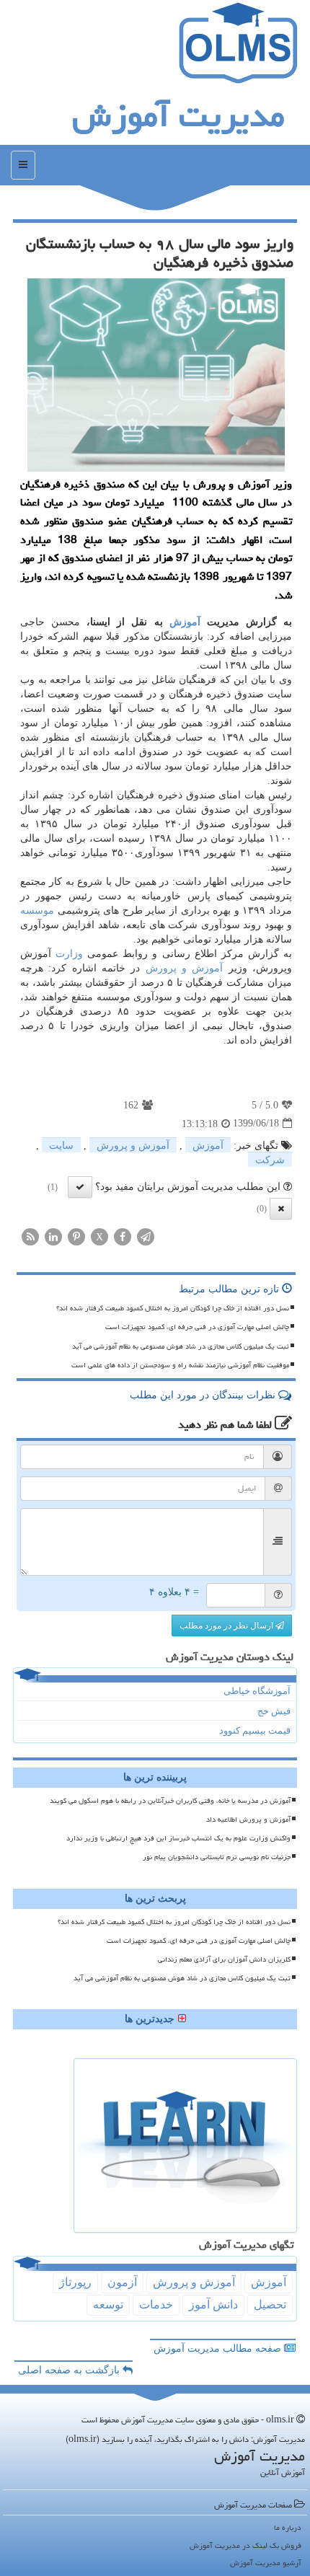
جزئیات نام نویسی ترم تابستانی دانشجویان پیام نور (217, 1857)
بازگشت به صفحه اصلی (70, 2370)
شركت (270, 1160)
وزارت (69, 954)
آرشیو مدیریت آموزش (266, 2563)
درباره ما (288, 2527)
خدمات (156, 2304)
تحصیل (270, 2304)
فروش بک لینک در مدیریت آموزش (245, 2545)
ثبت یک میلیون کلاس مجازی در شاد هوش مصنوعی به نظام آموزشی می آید (181, 1346)
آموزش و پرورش (185, 968)
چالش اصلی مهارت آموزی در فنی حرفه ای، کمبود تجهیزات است (197, 1327)
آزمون (122, 2282)
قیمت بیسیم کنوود (255, 1730)
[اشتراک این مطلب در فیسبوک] (123, 1236)
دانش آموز (213, 2304)
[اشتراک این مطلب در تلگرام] (146, 1236)
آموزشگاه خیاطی (257, 1691)
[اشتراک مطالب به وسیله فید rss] (30, 1236)
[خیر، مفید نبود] (281, 1209)
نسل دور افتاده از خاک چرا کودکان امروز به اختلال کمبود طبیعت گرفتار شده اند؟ (173, 1308)
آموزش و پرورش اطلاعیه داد (248, 1819)
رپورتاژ (75, 2282)
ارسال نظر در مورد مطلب (227, 1626)
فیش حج (274, 1711)
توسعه (108, 2304)
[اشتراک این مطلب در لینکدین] (53, 1236)
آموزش (185, 622)
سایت (61, 1146)
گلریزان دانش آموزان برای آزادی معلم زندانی (224, 1959)
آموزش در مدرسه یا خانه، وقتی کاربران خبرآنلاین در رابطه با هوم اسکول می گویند (170, 1801)
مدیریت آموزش (178, 115)
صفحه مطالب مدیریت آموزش (219, 2348)
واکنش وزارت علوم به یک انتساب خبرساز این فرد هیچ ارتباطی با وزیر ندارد (178, 1838)
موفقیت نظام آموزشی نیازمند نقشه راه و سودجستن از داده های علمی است (180, 1365)
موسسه (37, 910)
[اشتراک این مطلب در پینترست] (76, 1236)
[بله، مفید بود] (80, 1187)
